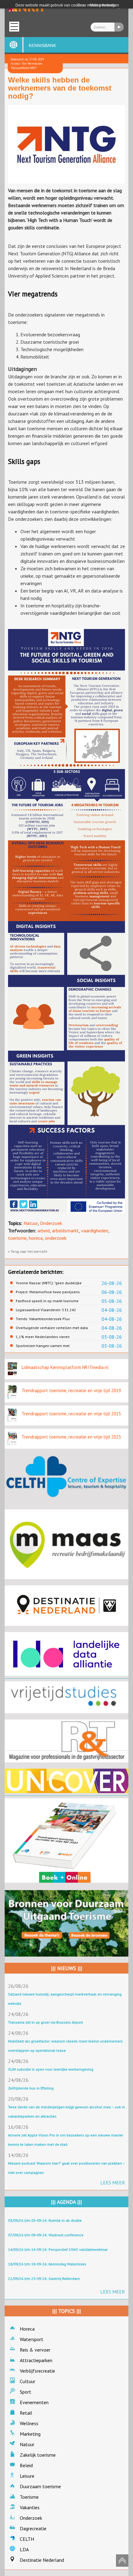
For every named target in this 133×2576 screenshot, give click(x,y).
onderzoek (56, 1238)
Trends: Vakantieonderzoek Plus (43, 1319)
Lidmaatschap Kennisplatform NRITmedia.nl (65, 1367)
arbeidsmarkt (65, 1231)
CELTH (27, 2539)
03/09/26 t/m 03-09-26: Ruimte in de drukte (45, 2220)
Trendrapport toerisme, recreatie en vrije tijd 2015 (71, 1414)
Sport (26, 2392)
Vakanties (30, 2507)
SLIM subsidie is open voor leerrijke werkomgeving (51, 2069)
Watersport (32, 2339)
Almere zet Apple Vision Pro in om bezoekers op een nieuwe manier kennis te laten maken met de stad (66, 2140)
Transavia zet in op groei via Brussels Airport (45, 2022)
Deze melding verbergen (98, 5)
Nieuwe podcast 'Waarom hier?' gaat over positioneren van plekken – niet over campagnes (66, 2168)
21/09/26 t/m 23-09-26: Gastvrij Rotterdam (44, 2278)
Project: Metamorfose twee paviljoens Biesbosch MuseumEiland (48, 1292)
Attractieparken (36, 2360)
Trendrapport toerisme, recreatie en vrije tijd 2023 (71, 1437)
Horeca (27, 2329)
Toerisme (29, 2497)
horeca (36, 1238)
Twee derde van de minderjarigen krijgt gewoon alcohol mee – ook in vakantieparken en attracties (66, 2112)
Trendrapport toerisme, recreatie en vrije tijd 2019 (71, 1390)
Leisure (27, 2476)
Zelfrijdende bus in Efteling (31, 2088)
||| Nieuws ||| (67, 1968)
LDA (24, 2549)
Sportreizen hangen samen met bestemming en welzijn (43, 1346)
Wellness (29, 2423)
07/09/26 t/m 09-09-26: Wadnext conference (46, 2235)
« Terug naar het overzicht (28, 1252)
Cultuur (28, 2381)
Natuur (31, 1223)
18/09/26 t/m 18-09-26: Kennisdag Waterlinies (47, 2264)
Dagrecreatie (33, 2528)
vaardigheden (95, 1231)
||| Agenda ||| (66, 2202)
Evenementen (34, 2402)
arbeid (44, 1231)
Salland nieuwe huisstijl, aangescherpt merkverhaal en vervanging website (65, 1999)
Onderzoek (51, 1223)
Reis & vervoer (35, 2350)
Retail (26, 2413)
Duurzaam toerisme (40, 2486)
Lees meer (113, 2183)
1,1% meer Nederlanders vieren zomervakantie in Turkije (43, 1337)
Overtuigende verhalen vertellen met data (52, 1328)
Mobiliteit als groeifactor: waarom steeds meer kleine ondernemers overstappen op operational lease (65, 2046)
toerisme (17, 1238)
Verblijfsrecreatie (37, 2371)
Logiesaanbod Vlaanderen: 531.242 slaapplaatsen (46, 1310)
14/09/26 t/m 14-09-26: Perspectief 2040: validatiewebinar (58, 2249)
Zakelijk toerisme (38, 2455)
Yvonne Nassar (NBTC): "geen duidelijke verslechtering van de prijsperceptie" (49, 1283)
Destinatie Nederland (42, 2560)
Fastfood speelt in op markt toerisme (47, 1301)
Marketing (30, 2434)
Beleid (26, 2465)
